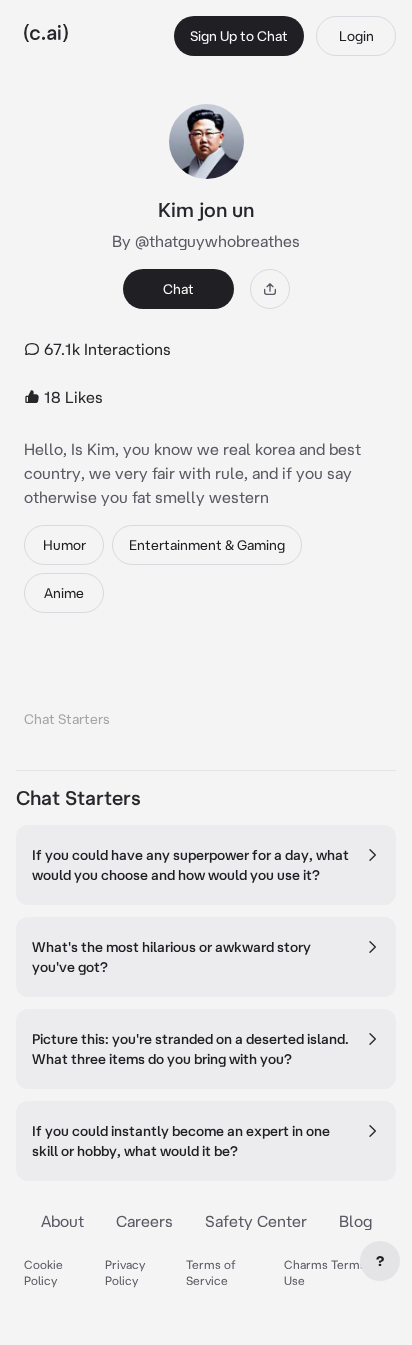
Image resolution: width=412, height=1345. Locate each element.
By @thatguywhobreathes (206, 241)
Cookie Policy (43, 1272)
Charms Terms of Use (332, 1272)
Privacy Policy (125, 1272)
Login (356, 36)
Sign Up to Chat (239, 36)
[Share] (270, 289)
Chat (178, 289)
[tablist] (206, 693)
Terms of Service (211, 1272)
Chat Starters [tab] (67, 719)
